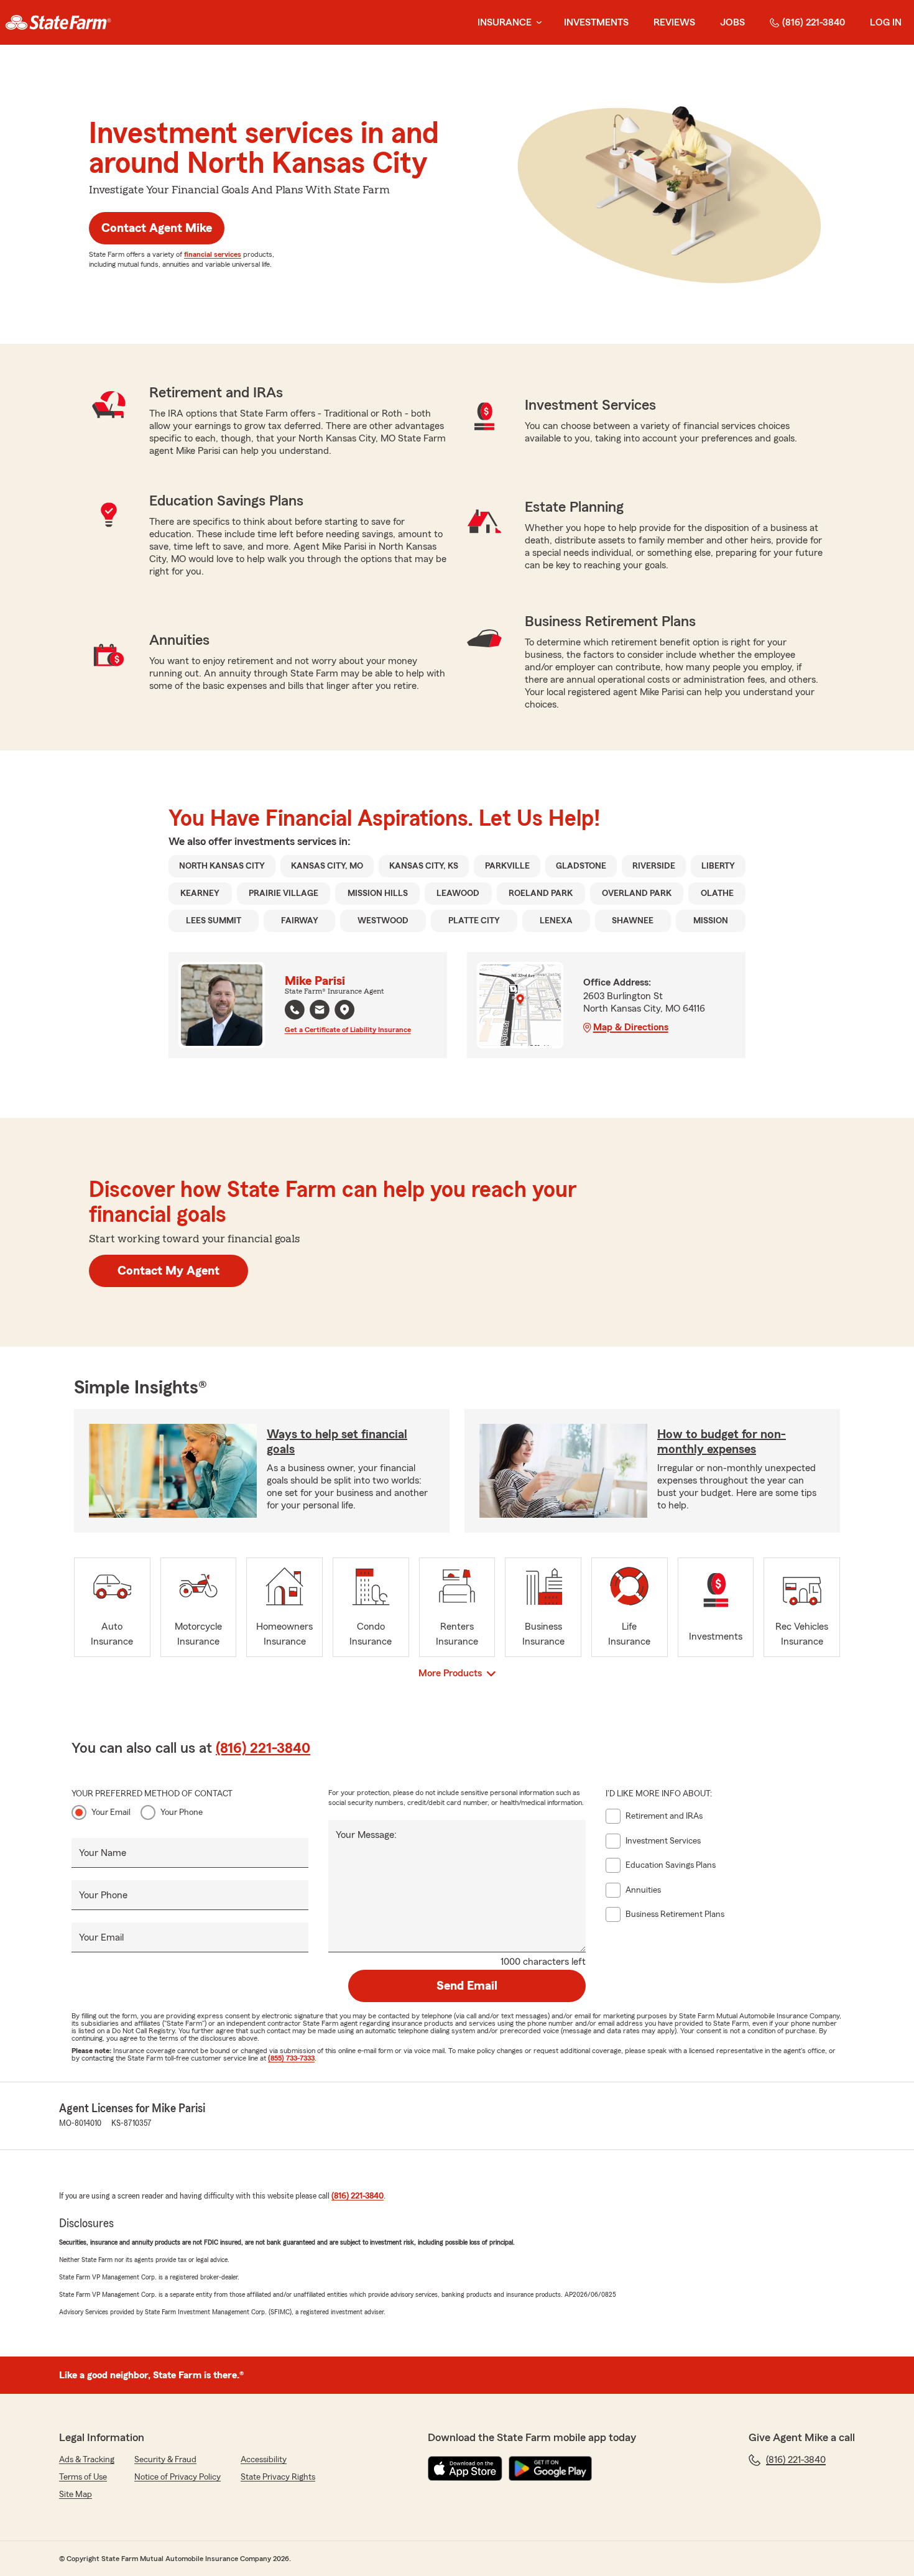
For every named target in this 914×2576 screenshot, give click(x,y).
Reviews (674, 22)
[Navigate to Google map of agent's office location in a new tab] (344, 1010)
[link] (58, 22)
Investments (596, 22)
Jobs (732, 22)
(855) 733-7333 (291, 2058)
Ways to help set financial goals (337, 1442)
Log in (886, 22)
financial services (213, 254)
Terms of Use (83, 2477)
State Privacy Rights (278, 2477)
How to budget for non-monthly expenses (722, 1442)
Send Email (467, 1986)
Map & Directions (631, 1027)
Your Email (111, 1812)
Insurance (505, 22)
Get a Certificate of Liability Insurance (348, 1030)
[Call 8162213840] (295, 1010)
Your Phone (182, 1812)
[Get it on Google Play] (550, 2468)
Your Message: (366, 1835)
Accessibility (264, 2460)
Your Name (103, 1853)
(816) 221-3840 (814, 22)
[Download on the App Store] (465, 2468)
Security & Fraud (165, 2460)
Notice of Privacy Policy (178, 2477)
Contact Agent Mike (157, 228)
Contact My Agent (168, 1271)
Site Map (76, 2495)
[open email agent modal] (320, 1011)
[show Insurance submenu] (537, 23)
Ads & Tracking (87, 2460)
